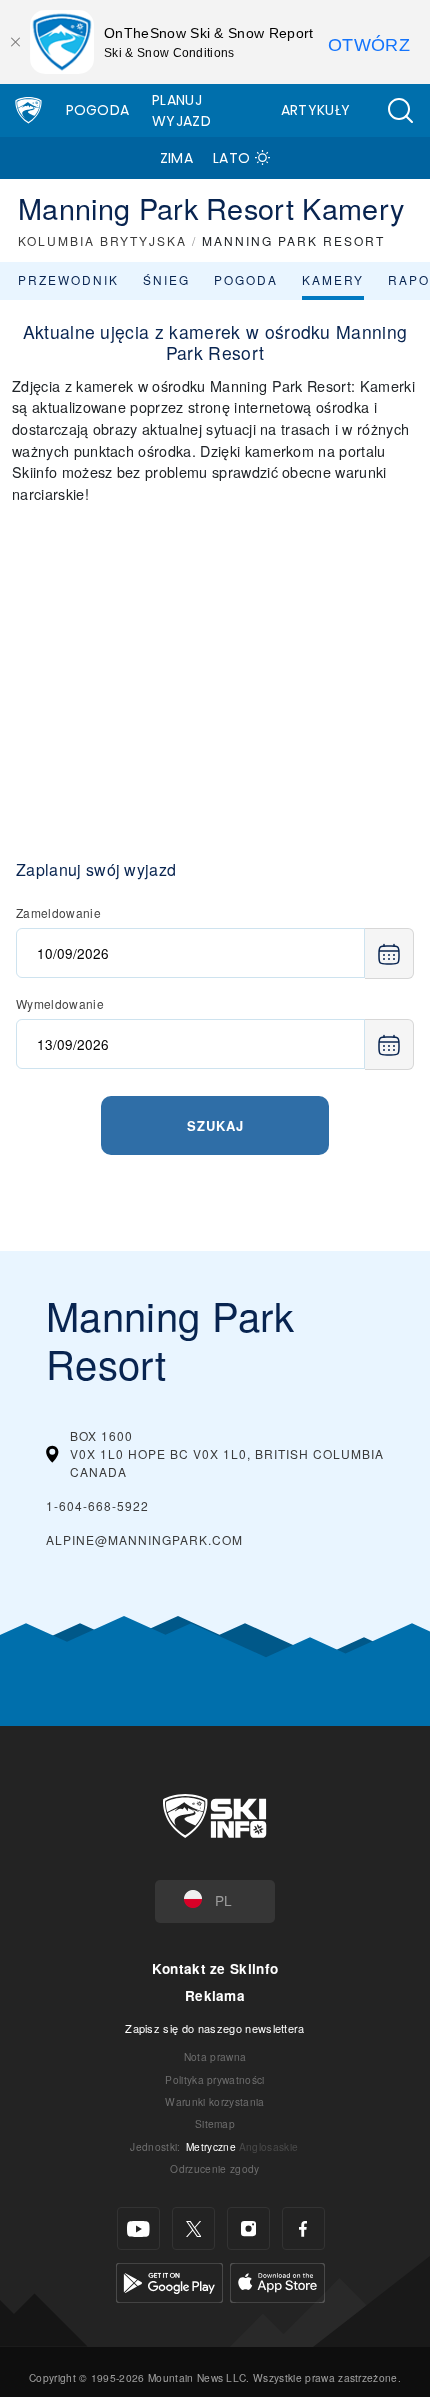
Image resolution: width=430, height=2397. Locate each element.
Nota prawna (215, 2056)
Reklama (215, 1995)
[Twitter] (193, 2228)
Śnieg (166, 279)
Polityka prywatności (214, 2079)
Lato (231, 158)
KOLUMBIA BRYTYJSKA (102, 240)
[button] (400, 110)
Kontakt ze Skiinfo (215, 1968)
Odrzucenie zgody (214, 2168)
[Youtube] (138, 2228)
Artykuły (316, 110)
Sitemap (215, 2123)
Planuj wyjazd (181, 110)
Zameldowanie (58, 912)
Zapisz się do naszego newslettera (215, 2028)
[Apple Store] (277, 2280)
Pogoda (98, 110)
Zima (176, 158)
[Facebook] (303, 2228)
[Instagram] (248, 2228)
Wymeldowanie (60, 1003)
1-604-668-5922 (97, 1505)
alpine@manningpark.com (144, 1539)
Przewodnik (68, 279)
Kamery (333, 279)
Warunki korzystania (214, 2101)
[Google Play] (169, 2280)
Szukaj (215, 1125)
